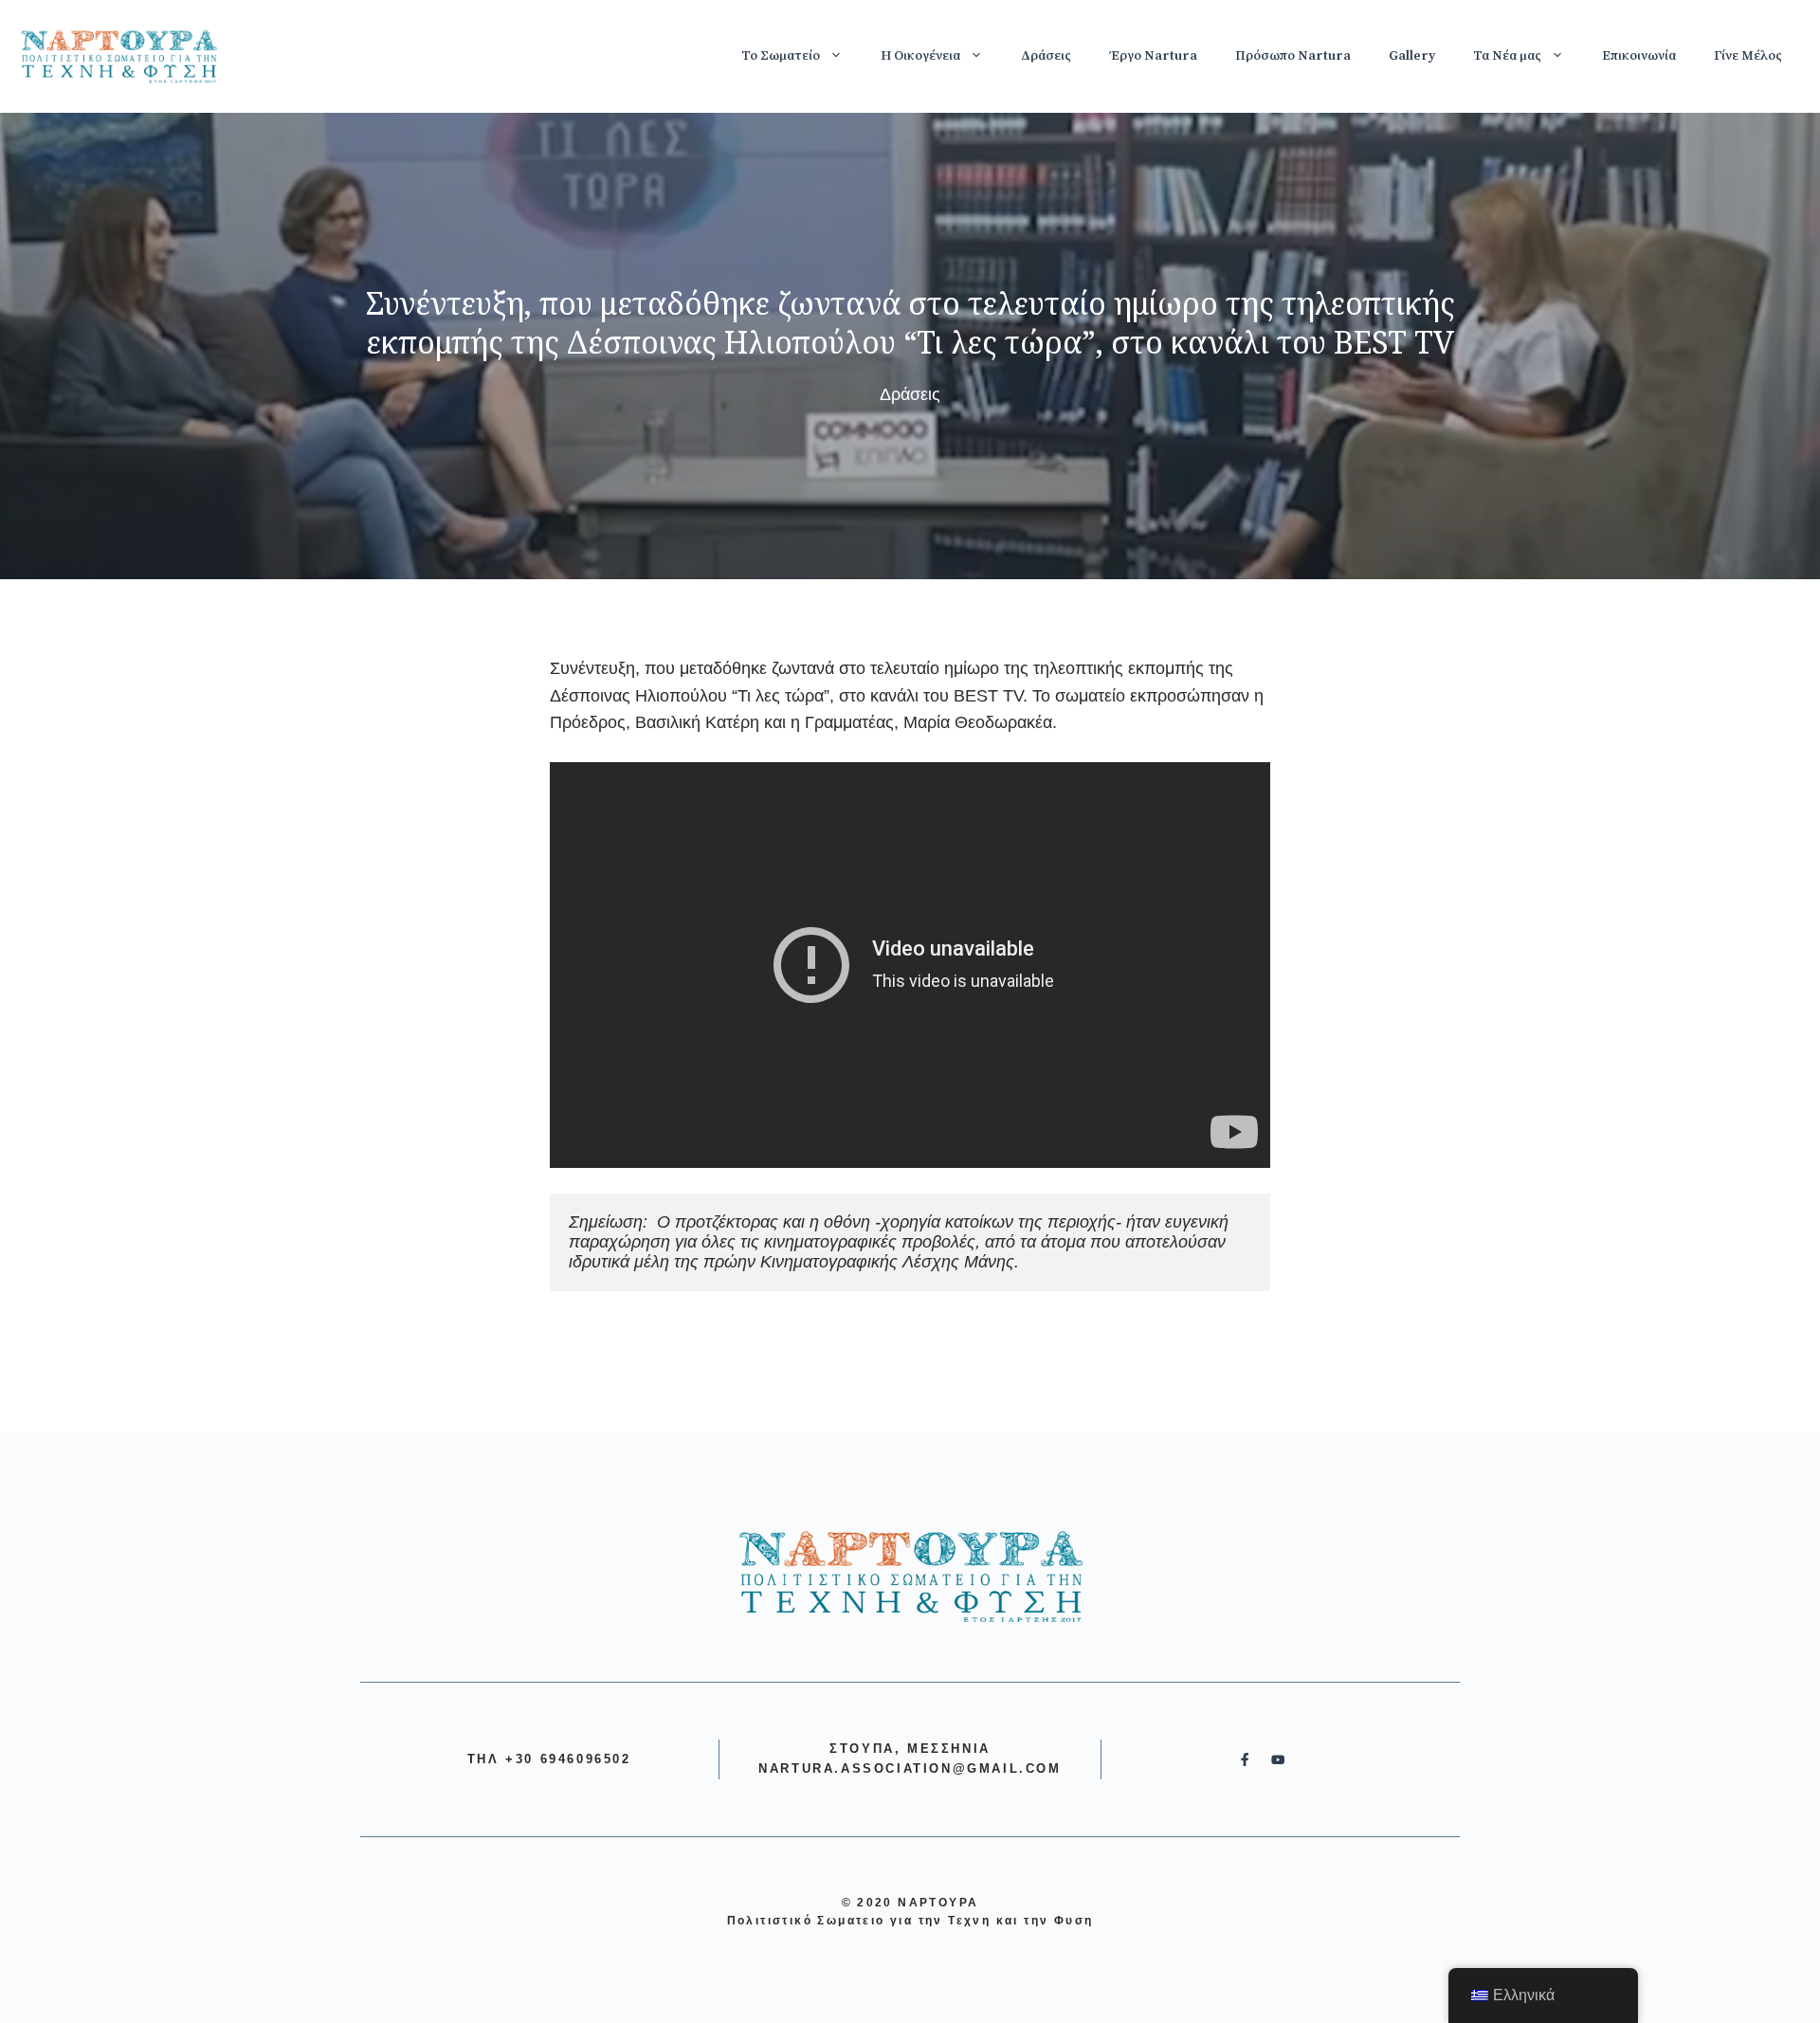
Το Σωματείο (781, 56)
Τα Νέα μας (1507, 56)
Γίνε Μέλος (1748, 56)
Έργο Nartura (1153, 56)
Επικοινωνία (1639, 56)
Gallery (1412, 56)
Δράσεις (1046, 56)
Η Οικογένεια (920, 56)
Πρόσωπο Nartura (1293, 56)
